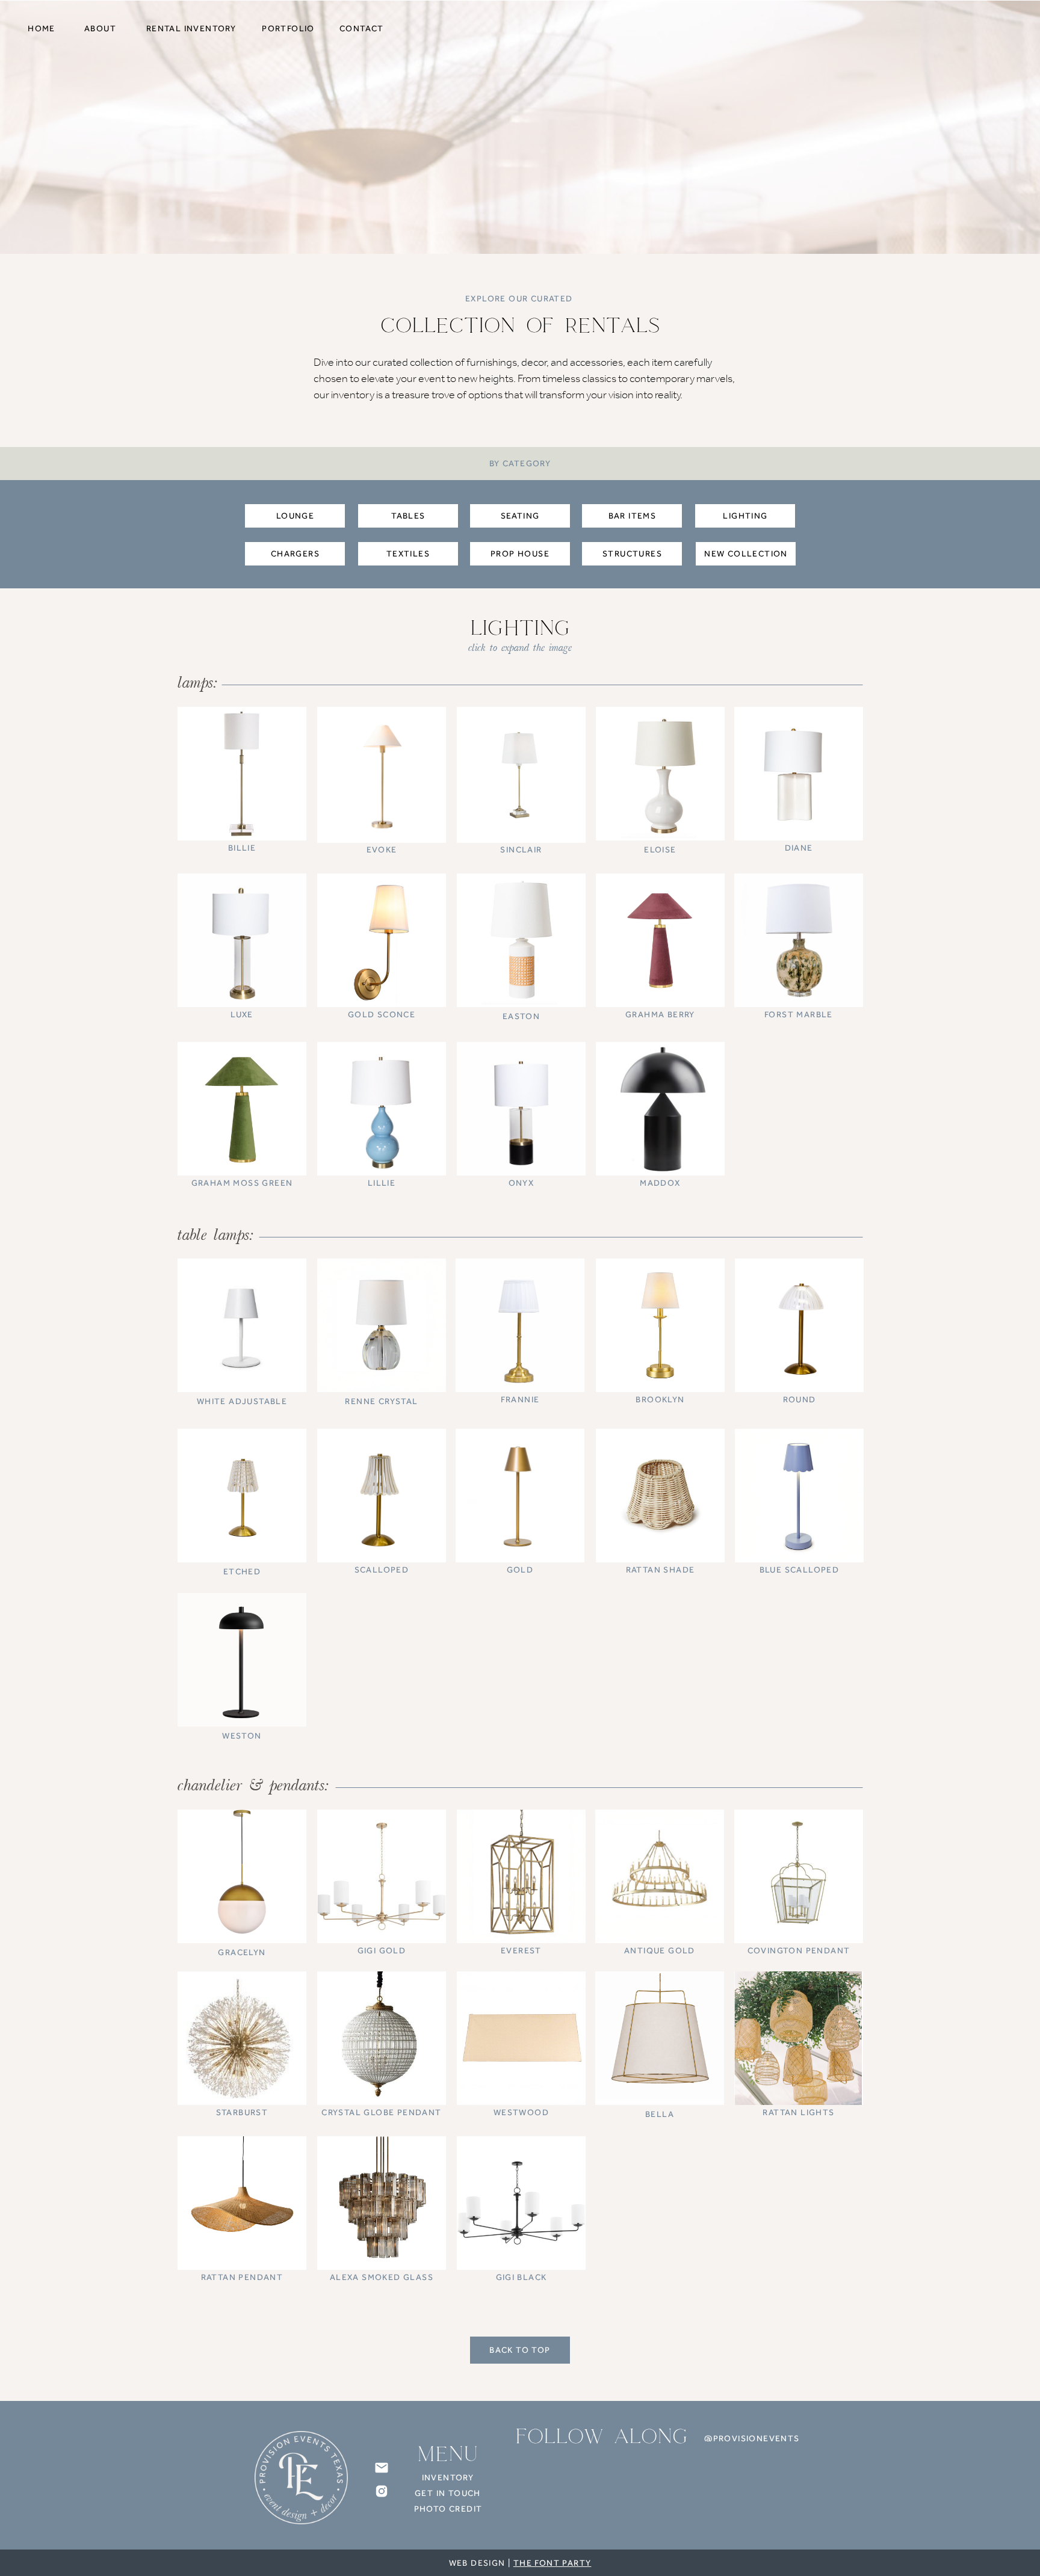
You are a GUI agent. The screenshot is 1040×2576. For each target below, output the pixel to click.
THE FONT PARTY (552, 2563)
